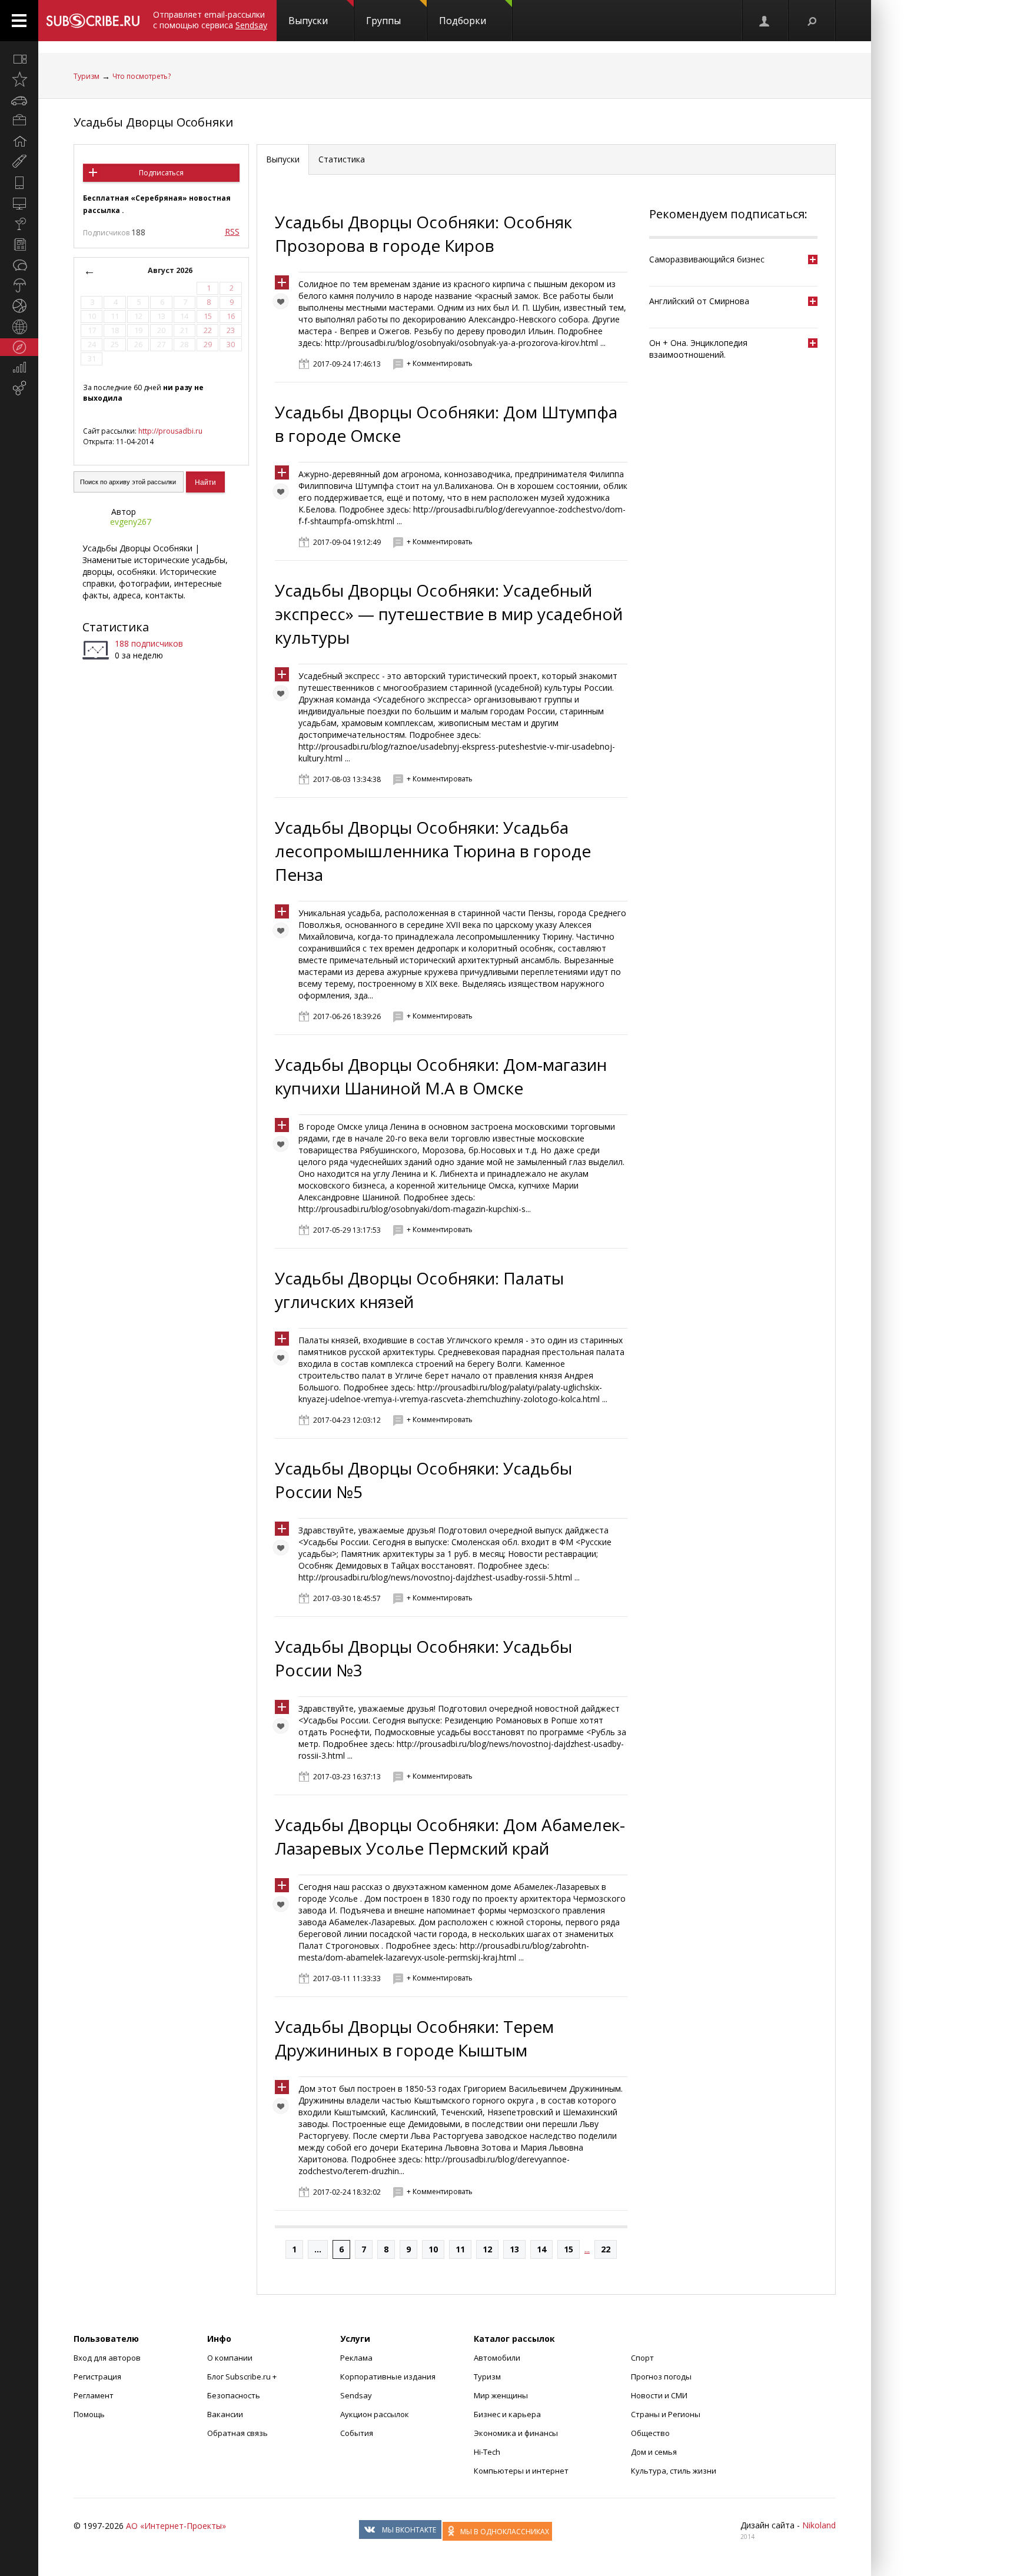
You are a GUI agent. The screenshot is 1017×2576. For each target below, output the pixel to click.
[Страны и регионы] (19, 327)
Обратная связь (237, 2433)
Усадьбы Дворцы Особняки (153, 122)
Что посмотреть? (142, 76)
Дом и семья (654, 2452)
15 (569, 2249)
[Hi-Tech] (19, 182)
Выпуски (308, 21)
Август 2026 (170, 270)
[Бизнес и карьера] (19, 121)
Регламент (94, 2395)
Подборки (463, 21)
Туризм (87, 76)
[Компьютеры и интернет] (19, 203)
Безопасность (234, 2395)
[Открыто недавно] (19, 79)
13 (514, 2249)
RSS (232, 232)
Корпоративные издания (388, 2377)
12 (487, 2249)
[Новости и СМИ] (19, 244)
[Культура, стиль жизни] (19, 224)
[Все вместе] (19, 59)
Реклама (356, 2358)
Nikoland (819, 2525)
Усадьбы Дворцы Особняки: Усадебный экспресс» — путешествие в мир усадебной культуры (449, 614)
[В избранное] (284, 304)
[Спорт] (19, 306)
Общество (650, 2433)
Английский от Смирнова (699, 301)
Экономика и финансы (516, 2433)
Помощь (89, 2414)
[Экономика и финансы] (19, 368)
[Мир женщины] (19, 162)
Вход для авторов (107, 2358)
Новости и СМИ (659, 2395)
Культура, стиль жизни (674, 2471)
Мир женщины (501, 2395)
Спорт (642, 2358)
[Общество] (19, 265)
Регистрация (97, 2377)
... (318, 2249)
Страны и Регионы (666, 2414)
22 (606, 2249)
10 (433, 2249)
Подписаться (161, 173)
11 (460, 2249)
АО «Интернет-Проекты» (176, 2526)
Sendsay (356, 2395)
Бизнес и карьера (507, 2414)
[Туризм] (19, 347)
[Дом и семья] (19, 141)
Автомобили (497, 2358)
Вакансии (225, 2414)
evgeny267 (131, 522)
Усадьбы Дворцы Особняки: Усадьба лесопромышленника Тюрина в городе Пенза (433, 851)
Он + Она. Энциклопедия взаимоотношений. (698, 349)
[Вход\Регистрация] (765, 21)
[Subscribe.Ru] (93, 21)
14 (541, 2249)
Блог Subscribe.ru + (243, 2377)
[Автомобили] (19, 100)
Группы (383, 21)
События (357, 2433)
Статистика (116, 627)
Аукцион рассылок (375, 2414)
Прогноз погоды (661, 2377)
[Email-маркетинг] (19, 388)
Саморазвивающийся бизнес (707, 259)
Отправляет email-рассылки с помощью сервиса (210, 20)
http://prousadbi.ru (170, 431)
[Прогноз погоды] (19, 285)
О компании (230, 2358)
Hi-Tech (487, 2452)
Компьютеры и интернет (521, 2471)
